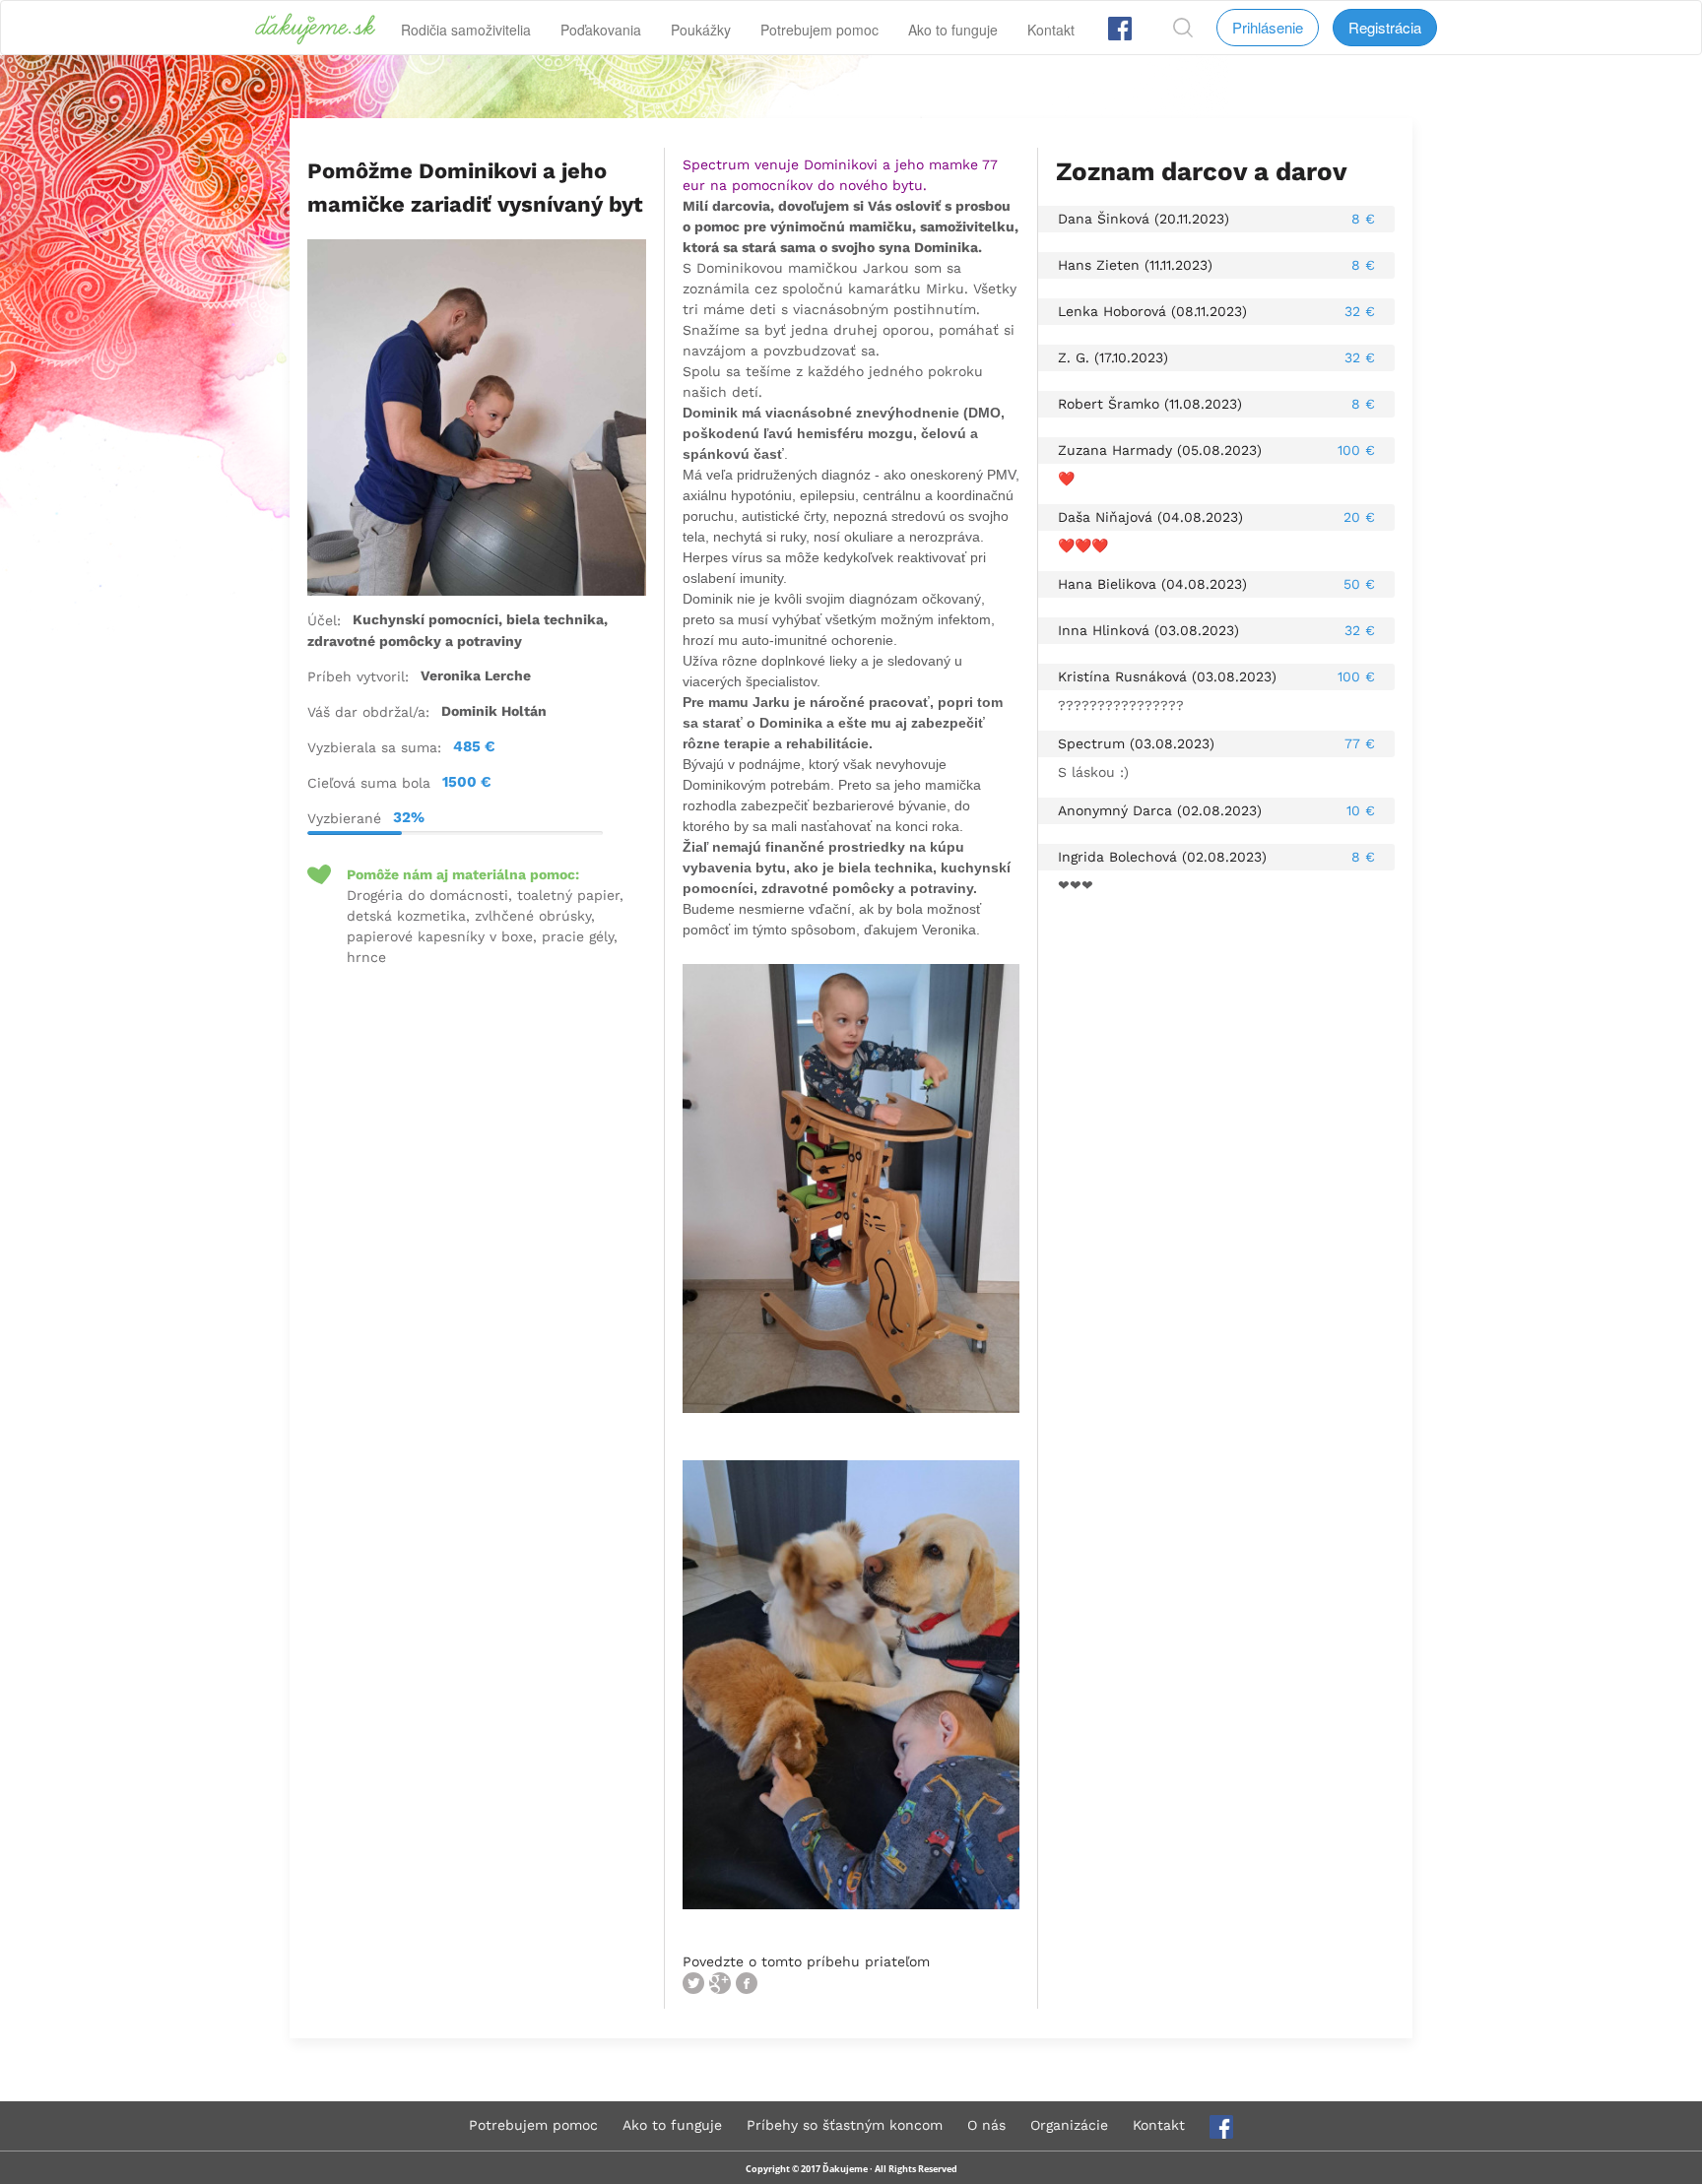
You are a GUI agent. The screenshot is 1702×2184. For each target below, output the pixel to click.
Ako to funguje (953, 30)
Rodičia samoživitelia (466, 30)
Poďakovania (601, 30)
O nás (986, 2125)
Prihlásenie (1268, 27)
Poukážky (701, 30)
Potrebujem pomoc (819, 30)
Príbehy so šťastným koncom (845, 2125)
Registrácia (1385, 27)
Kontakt (1051, 30)
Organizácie (1069, 2125)
